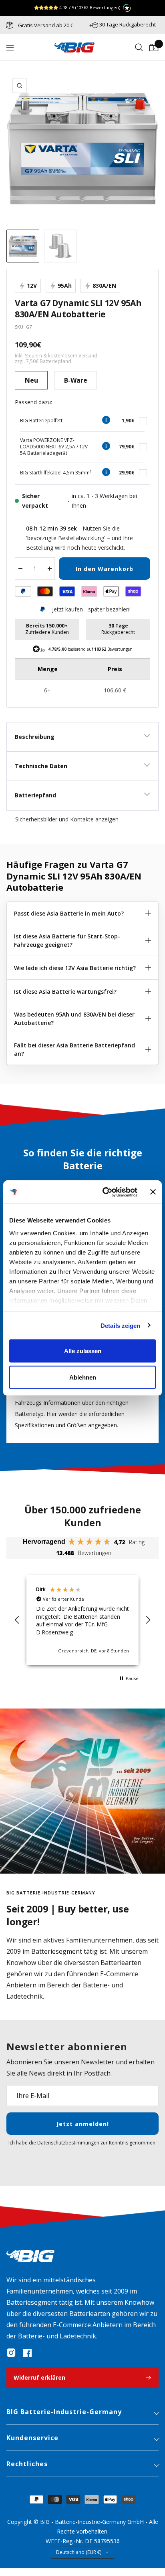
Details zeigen (120, 1325)
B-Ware (76, 380)
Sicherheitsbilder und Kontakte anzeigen (67, 819)
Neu (31, 380)
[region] (82, 1620)
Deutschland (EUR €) (79, 2552)
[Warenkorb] (154, 48)
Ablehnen (83, 1377)
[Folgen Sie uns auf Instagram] (11, 2353)
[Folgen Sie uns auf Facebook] (27, 2353)
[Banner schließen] (153, 1192)
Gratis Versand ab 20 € (45, 25)
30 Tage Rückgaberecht (128, 24)
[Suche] (139, 48)
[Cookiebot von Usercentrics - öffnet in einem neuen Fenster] (104, 1192)
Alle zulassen (83, 1351)
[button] (17, 1620)
